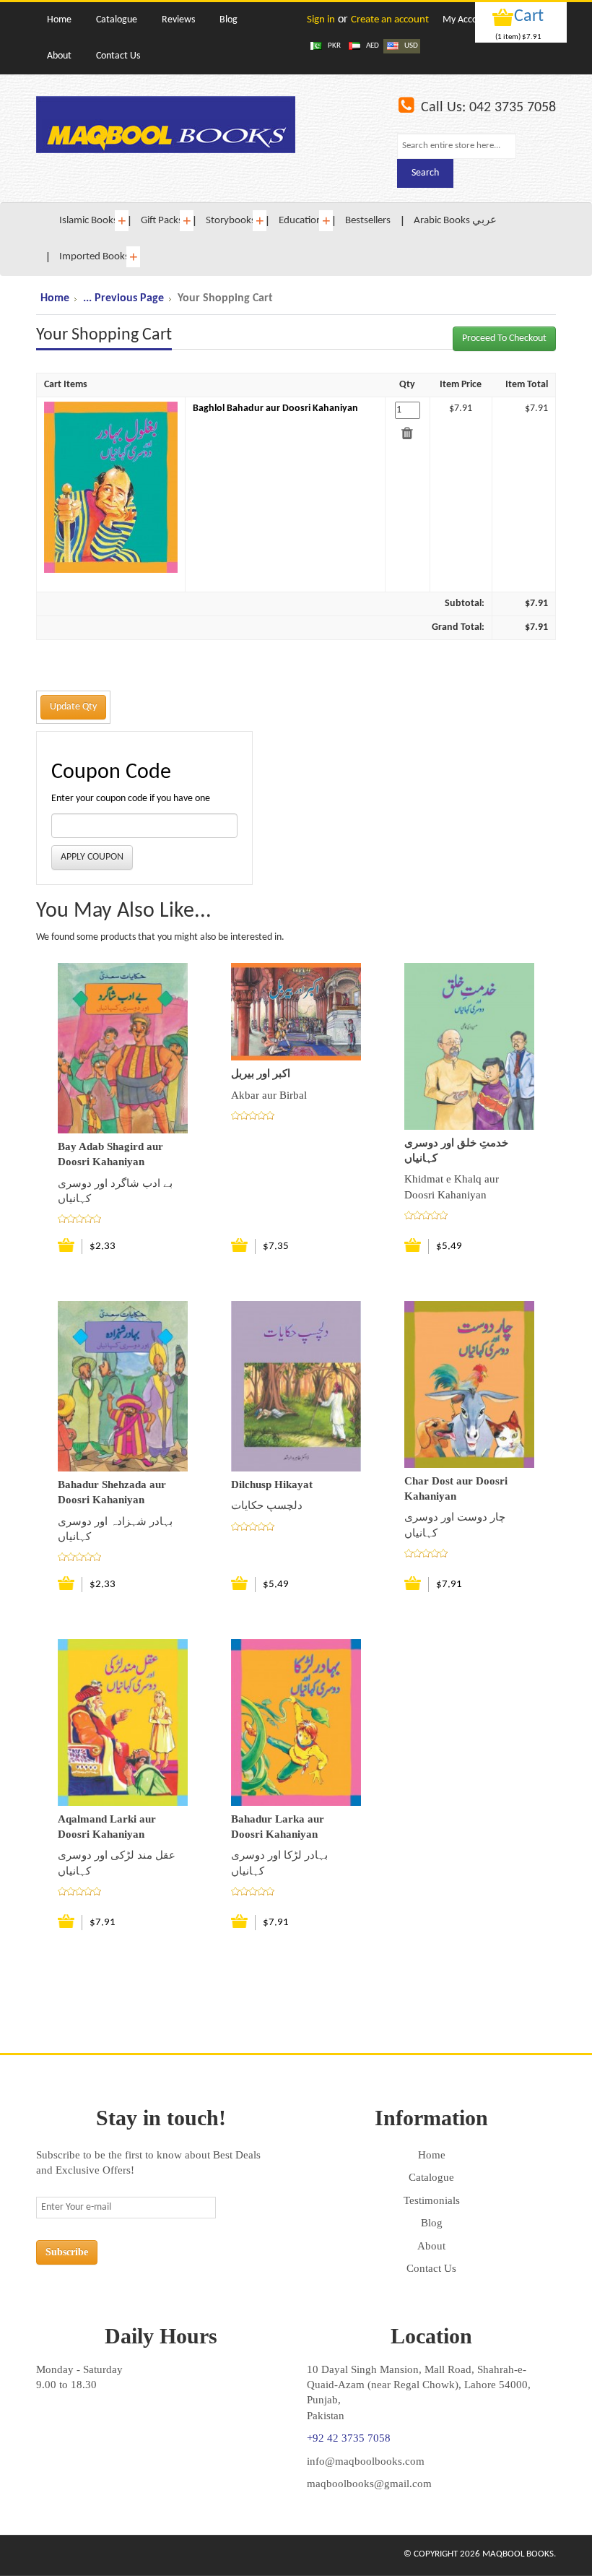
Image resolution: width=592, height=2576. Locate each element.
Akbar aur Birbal (269, 1095)
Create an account (390, 20)
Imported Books (94, 257)
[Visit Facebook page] (49, 2555)
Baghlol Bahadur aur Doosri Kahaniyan (275, 409)
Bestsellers (368, 221)
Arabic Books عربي (455, 221)
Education (300, 221)
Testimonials (432, 2200)
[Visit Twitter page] (79, 2555)
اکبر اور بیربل (261, 1073)
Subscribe (67, 2252)
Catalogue (431, 2177)
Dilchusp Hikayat (272, 1484)
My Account (467, 20)
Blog (432, 2223)
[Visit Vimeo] (108, 2555)
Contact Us (431, 2268)
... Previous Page (123, 298)
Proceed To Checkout (504, 338)
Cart (529, 17)
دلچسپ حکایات (267, 1505)
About (431, 2246)
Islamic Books (88, 221)
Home (55, 298)
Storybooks (231, 221)
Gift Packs (162, 221)
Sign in (321, 20)
